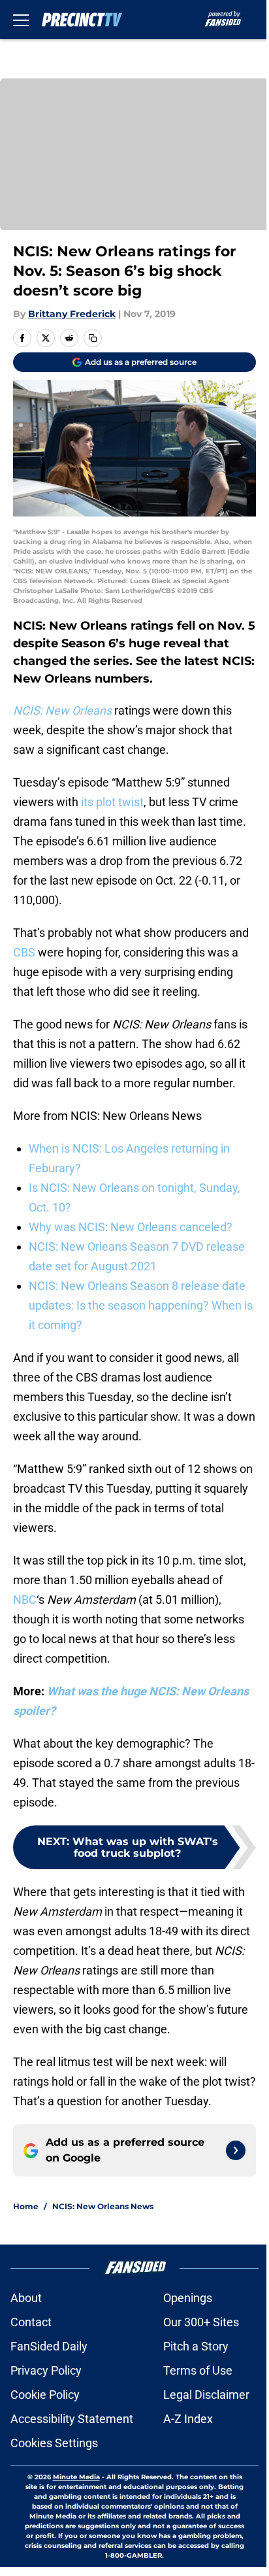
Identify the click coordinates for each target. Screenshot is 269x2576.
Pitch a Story (196, 2346)
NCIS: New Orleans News (103, 2206)
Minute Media (76, 2477)
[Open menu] (21, 20)
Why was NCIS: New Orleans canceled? (131, 1227)
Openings (188, 2298)
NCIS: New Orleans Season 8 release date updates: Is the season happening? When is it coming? (141, 1305)
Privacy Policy (46, 2370)
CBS (24, 952)
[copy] (93, 338)
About (26, 2298)
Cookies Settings (54, 2443)
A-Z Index (188, 2419)
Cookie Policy (45, 2395)
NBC (25, 1600)
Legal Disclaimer (206, 2395)
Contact (31, 2322)
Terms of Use (198, 2370)
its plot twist (112, 802)
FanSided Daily (49, 2346)
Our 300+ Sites (201, 2322)
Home (26, 2206)
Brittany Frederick (72, 314)
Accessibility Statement (72, 2419)
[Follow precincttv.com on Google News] (236, 2150)
